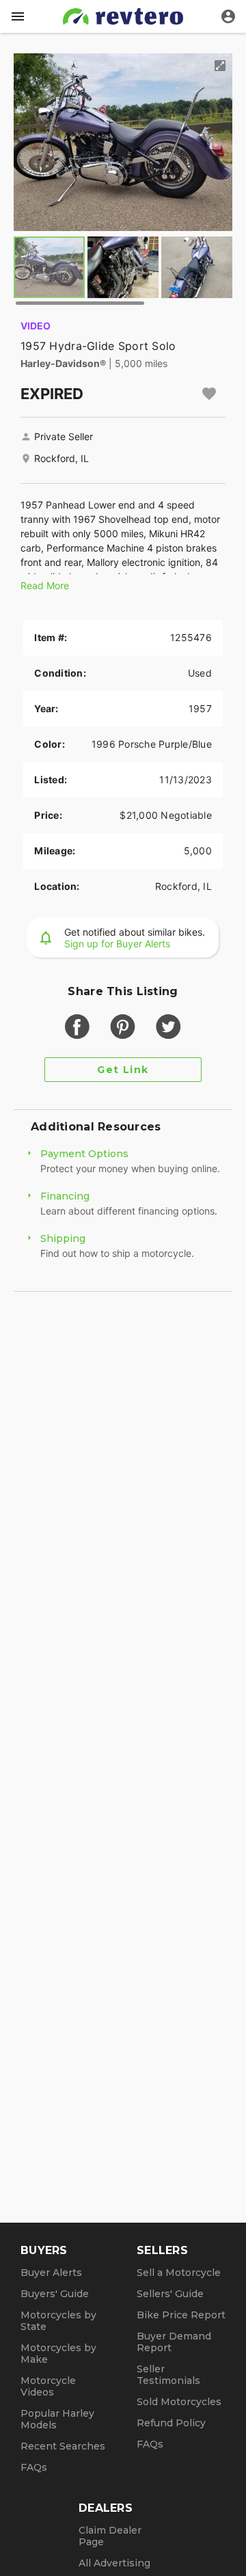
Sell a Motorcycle (179, 2273)
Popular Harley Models (57, 2419)
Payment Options (84, 1154)
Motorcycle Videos (48, 2386)
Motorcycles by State (58, 2321)
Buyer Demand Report (174, 2342)
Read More (45, 585)
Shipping (63, 1238)
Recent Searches (63, 2446)
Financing (65, 1196)
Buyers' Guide (55, 2294)
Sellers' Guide (170, 2294)
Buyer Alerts (51, 2273)
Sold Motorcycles (179, 2402)
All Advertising (114, 2563)
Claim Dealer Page (110, 2536)
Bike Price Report (181, 2315)
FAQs (34, 2467)
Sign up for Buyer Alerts (117, 944)
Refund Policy (171, 2423)
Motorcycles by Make (58, 2354)
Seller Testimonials (168, 2375)
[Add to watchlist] (209, 394)
